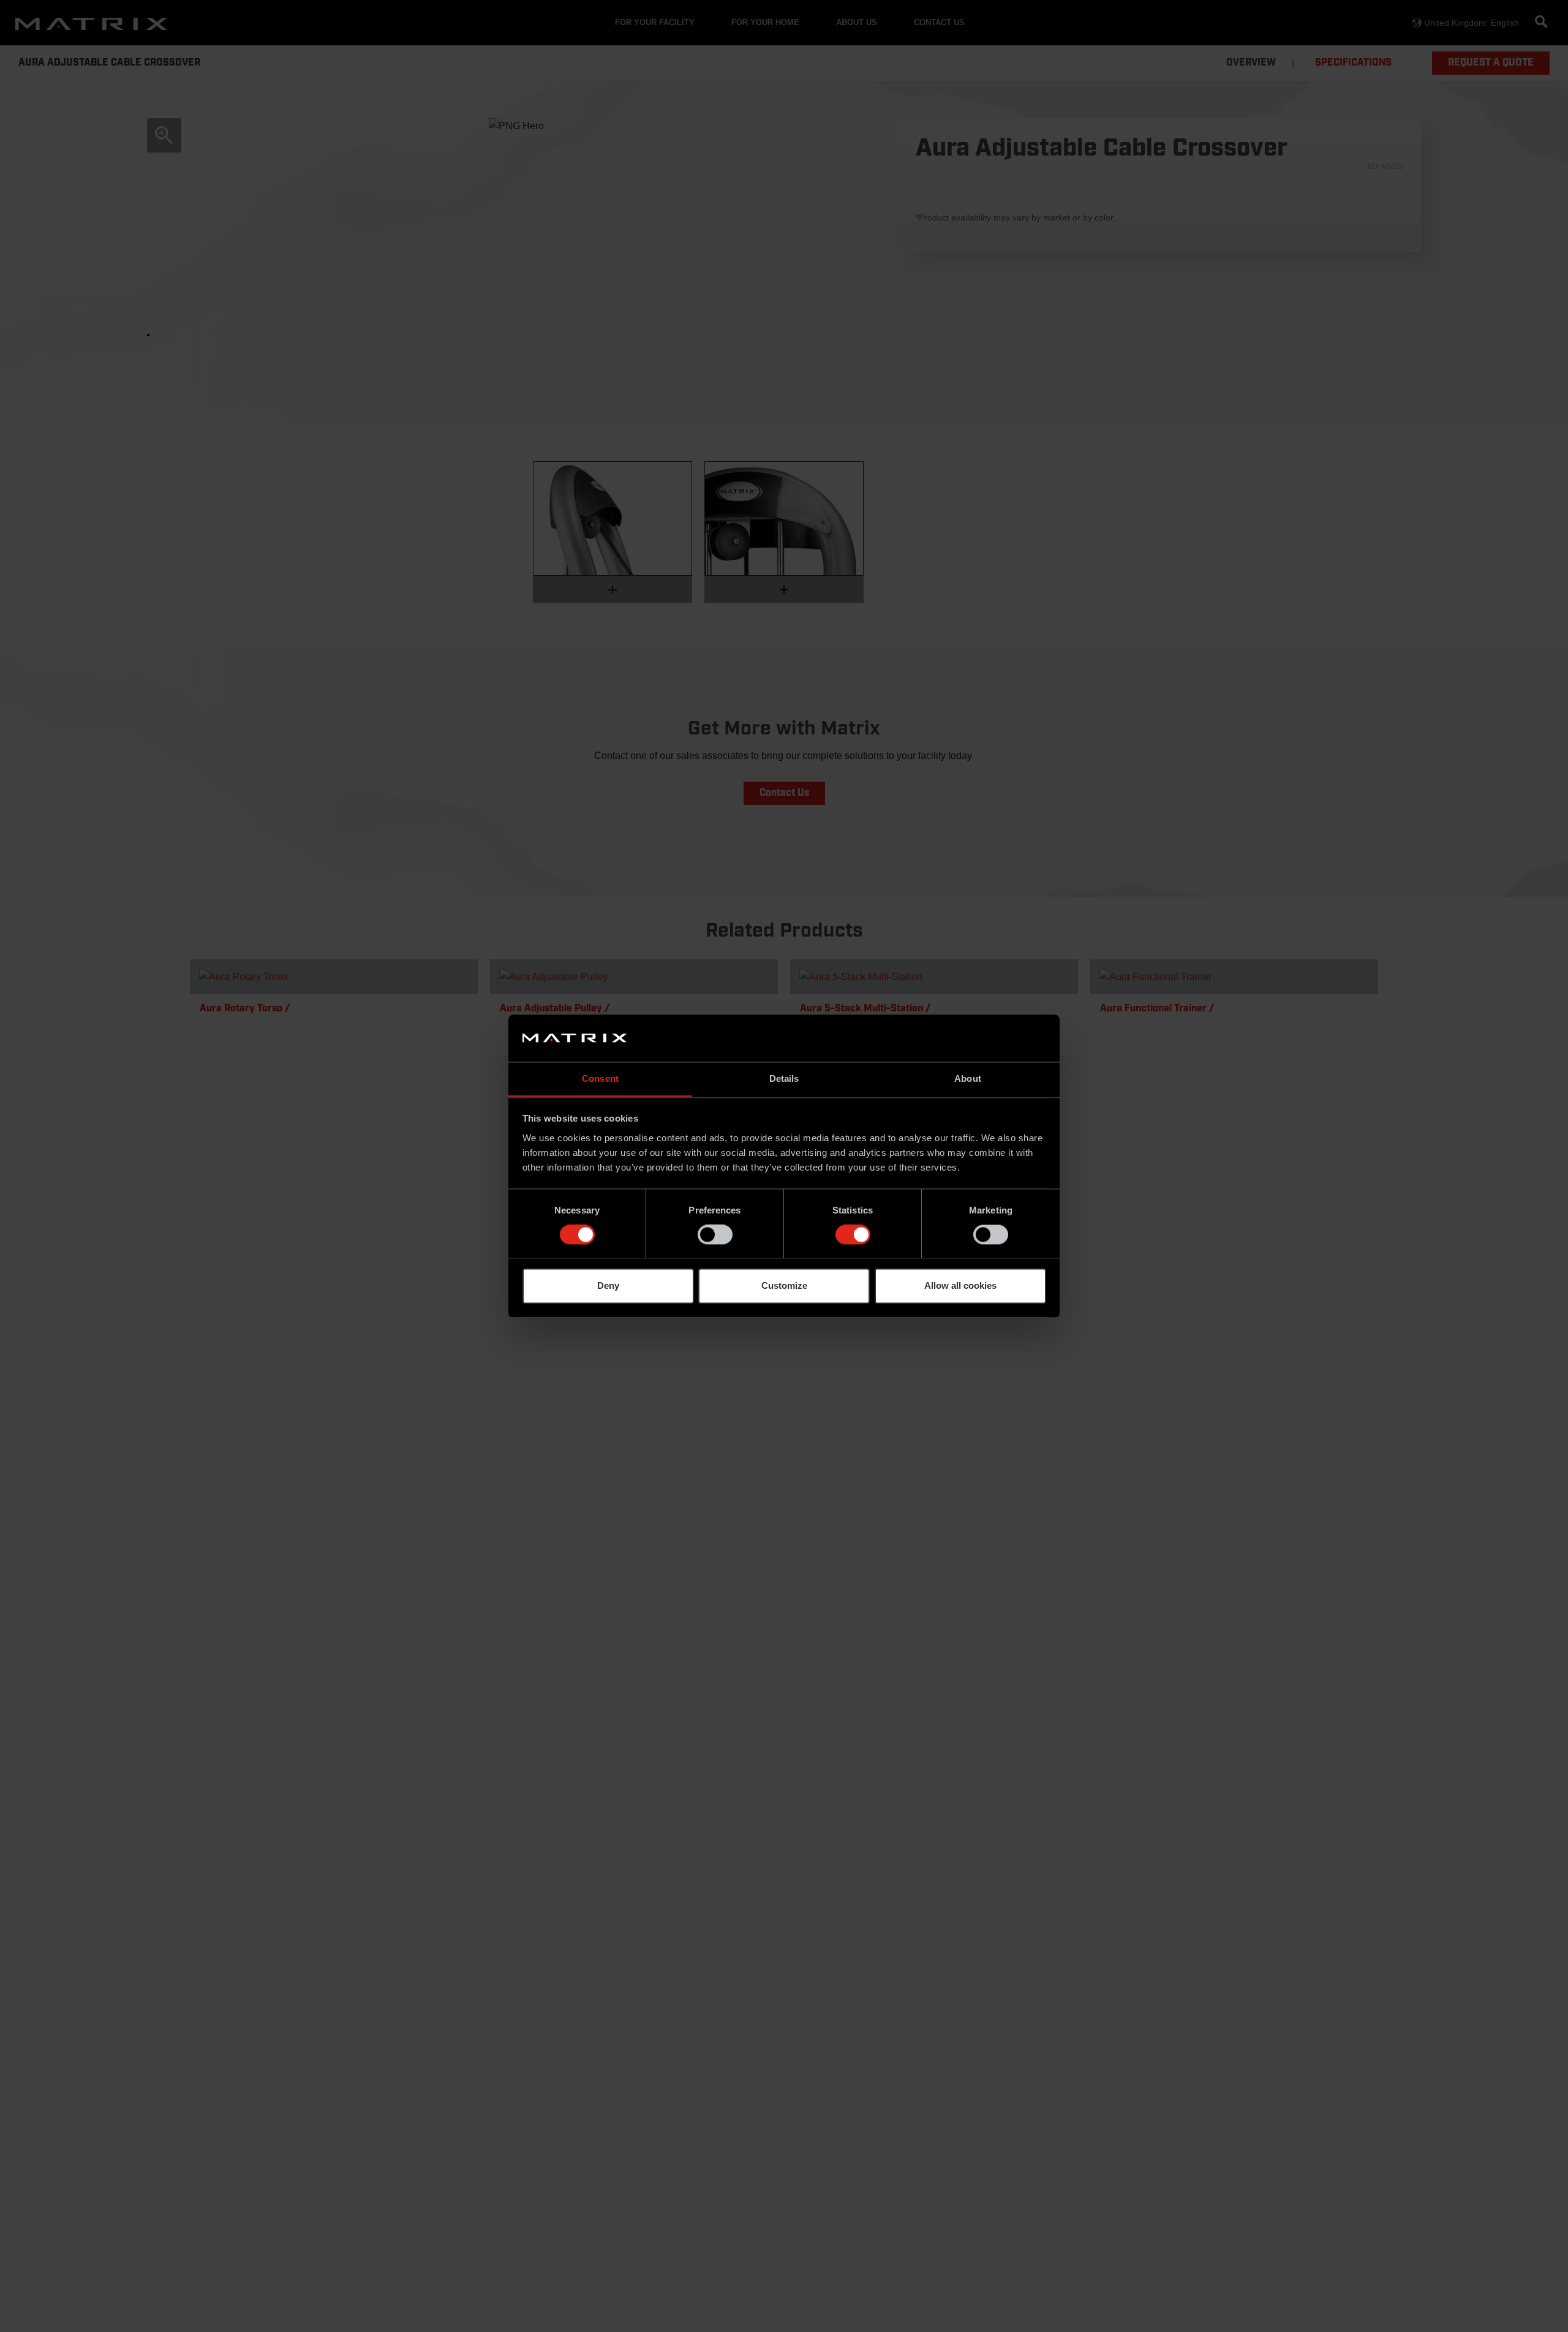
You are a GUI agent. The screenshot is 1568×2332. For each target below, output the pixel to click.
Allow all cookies (960, 1285)
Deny (608, 1285)
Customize (784, 1285)
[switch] (715, 1234)
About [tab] (968, 1078)
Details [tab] (784, 1078)
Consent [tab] (600, 1078)
